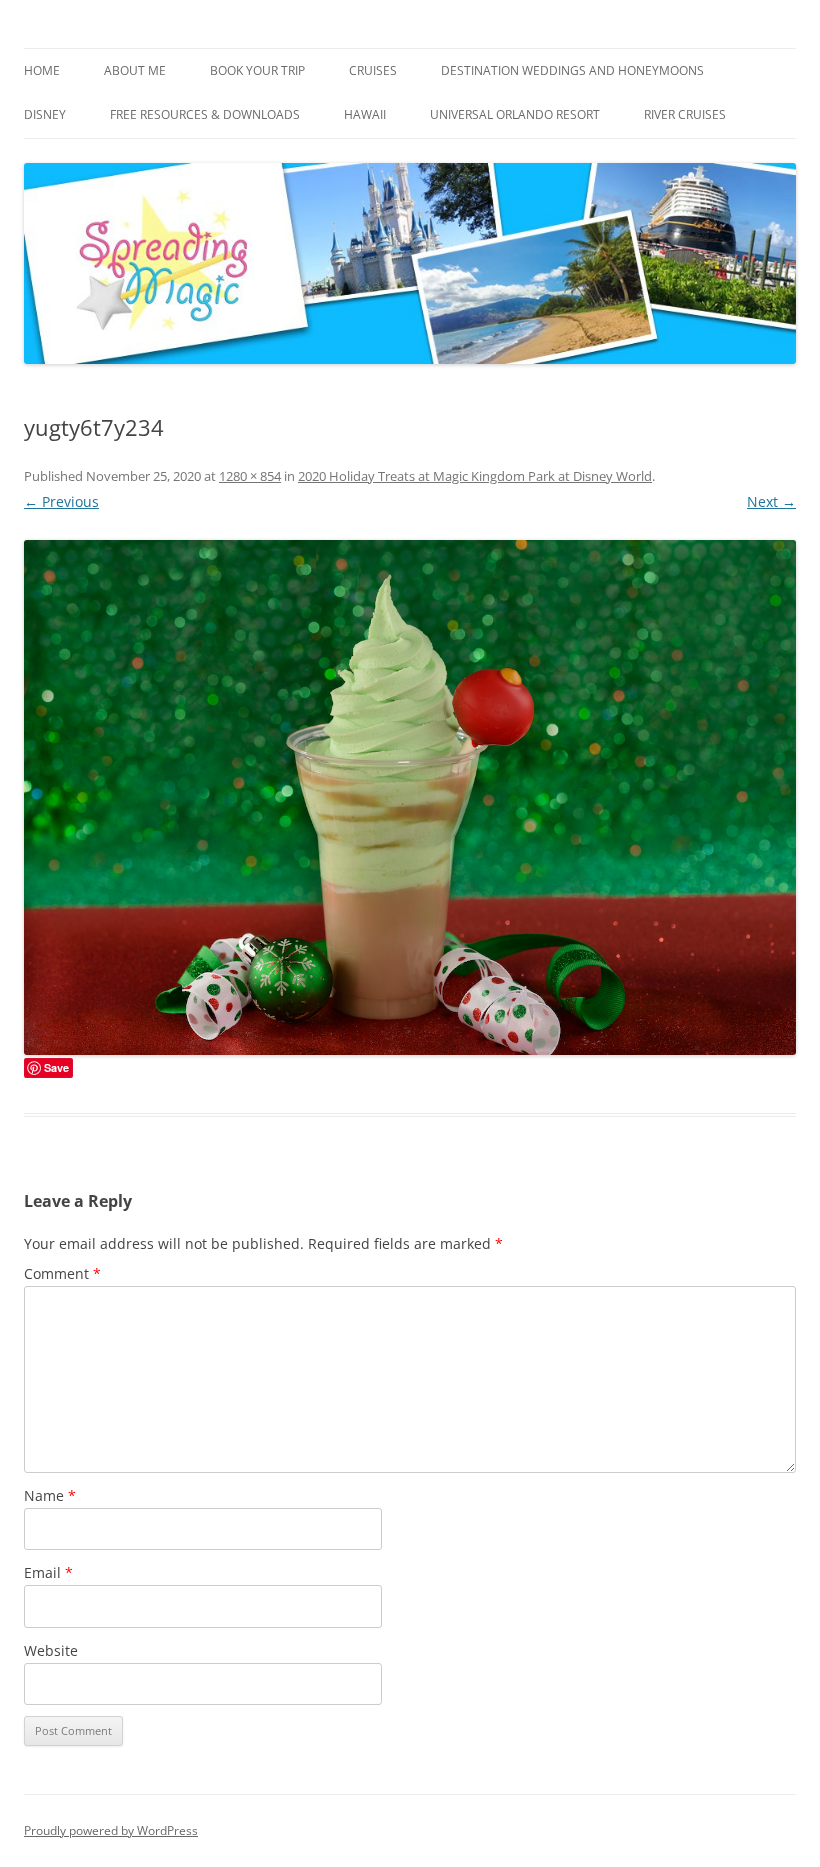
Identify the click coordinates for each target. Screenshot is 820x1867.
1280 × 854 (250, 476)
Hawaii (365, 114)
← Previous (61, 501)
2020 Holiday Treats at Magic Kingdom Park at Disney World (475, 476)
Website (51, 1650)
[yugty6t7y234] (410, 797)
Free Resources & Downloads (205, 114)
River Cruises (685, 114)
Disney (45, 114)
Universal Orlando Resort (515, 114)
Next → (771, 501)
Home (42, 70)
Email (48, 1572)
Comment (62, 1273)
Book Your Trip (257, 70)
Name (50, 1495)
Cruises (373, 70)
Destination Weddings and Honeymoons (572, 70)
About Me (135, 70)
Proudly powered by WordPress (111, 1830)
